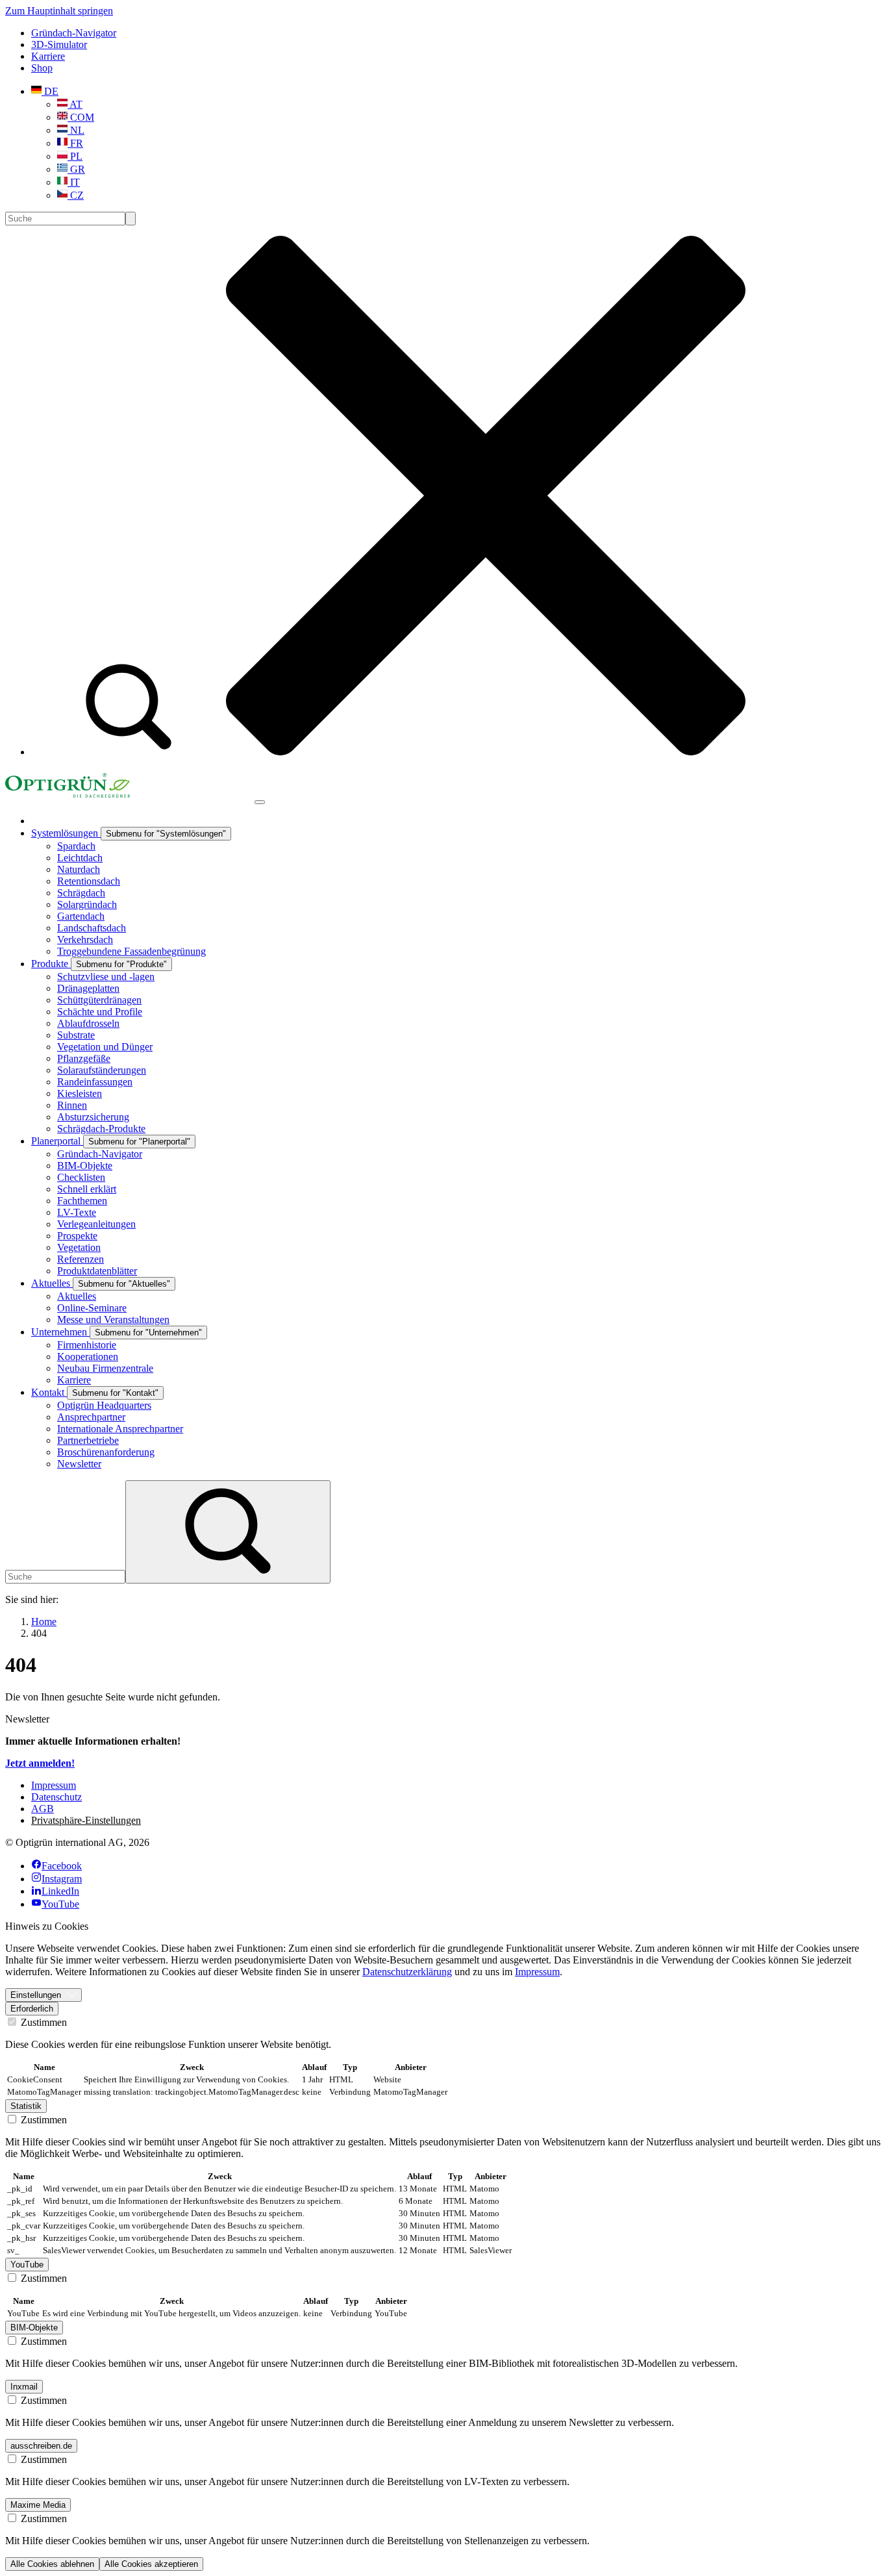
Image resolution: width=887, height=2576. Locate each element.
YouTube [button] (27, 2265)
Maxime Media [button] (38, 2505)
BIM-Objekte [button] (34, 2328)
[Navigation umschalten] (260, 802)
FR (75, 143)
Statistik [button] (26, 2106)
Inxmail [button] (24, 2387)
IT (74, 182)
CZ (76, 195)
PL (75, 156)
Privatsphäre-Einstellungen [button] (86, 1820)
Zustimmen (43, 2022)
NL (76, 130)
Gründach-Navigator (74, 33)
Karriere (48, 56)
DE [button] (50, 91)
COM (81, 117)
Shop (42, 68)
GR (76, 169)
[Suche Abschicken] (131, 219)
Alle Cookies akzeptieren (151, 2564)
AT (75, 104)
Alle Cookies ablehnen (52, 2564)
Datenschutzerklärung (407, 1972)
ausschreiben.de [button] (41, 2446)
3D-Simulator (59, 44)
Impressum (537, 1972)
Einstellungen (36, 1995)
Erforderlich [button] (32, 2009)
